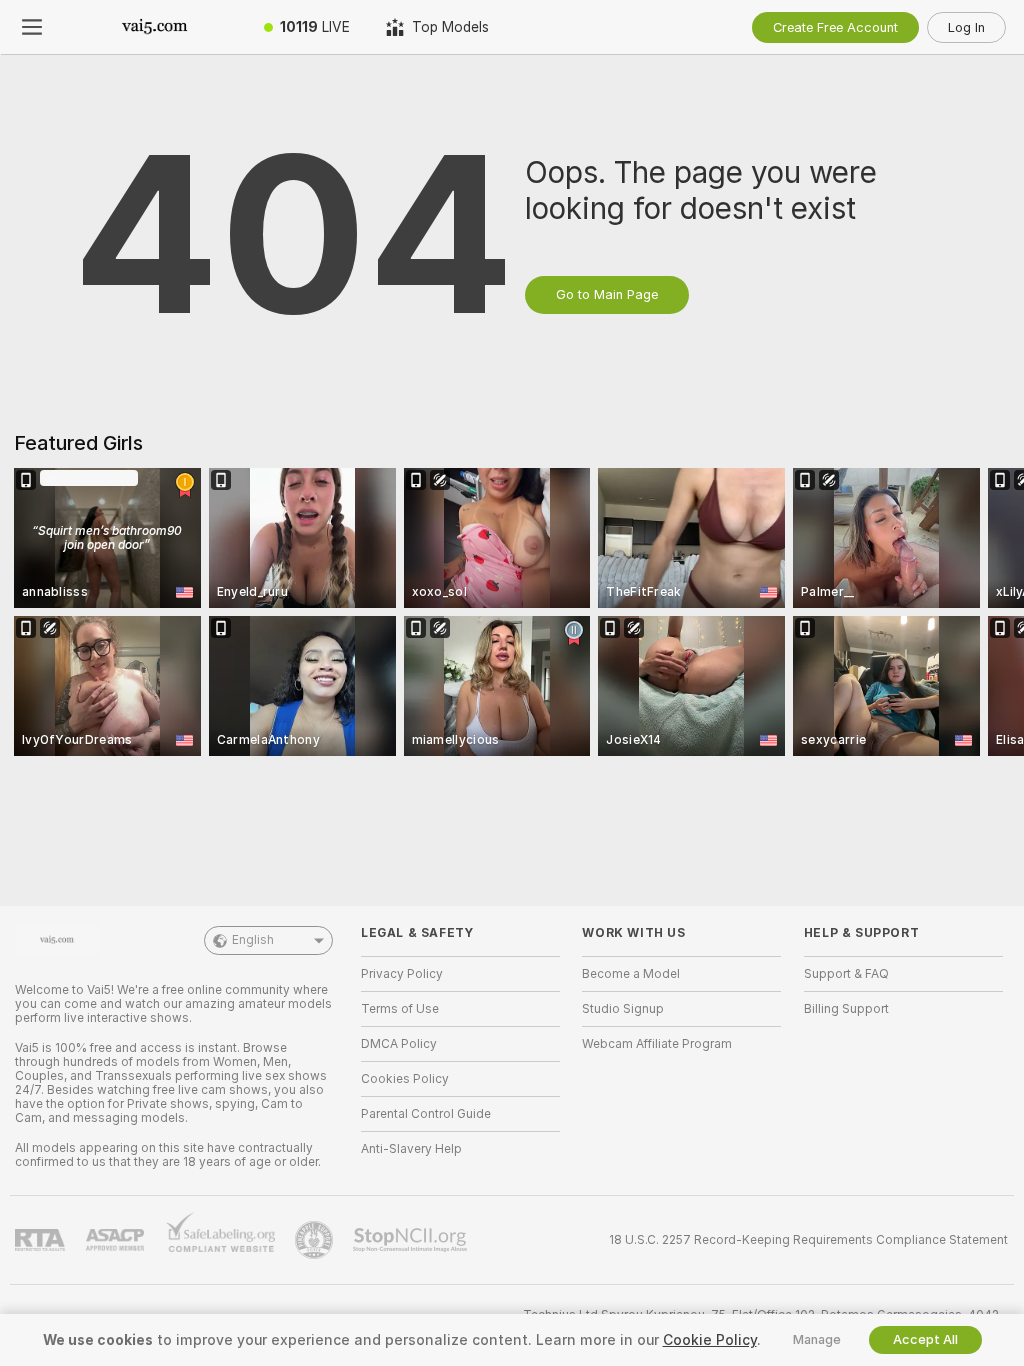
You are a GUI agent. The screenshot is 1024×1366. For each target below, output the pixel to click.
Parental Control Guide (426, 1114)
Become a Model (631, 974)
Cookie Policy (710, 1340)
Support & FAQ (846, 974)
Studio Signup (623, 1009)
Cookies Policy (405, 1079)
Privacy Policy (402, 974)
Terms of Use (400, 1009)
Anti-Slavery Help (411, 1149)
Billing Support (846, 1009)
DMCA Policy (399, 1044)
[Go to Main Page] (155, 27)
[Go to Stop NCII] (412, 1240)
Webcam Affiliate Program (657, 1044)
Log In (966, 27)
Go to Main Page (607, 294)
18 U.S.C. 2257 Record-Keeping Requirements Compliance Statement (808, 1240)
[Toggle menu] (32, 27)
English (253, 940)
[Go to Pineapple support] (316, 1240)
